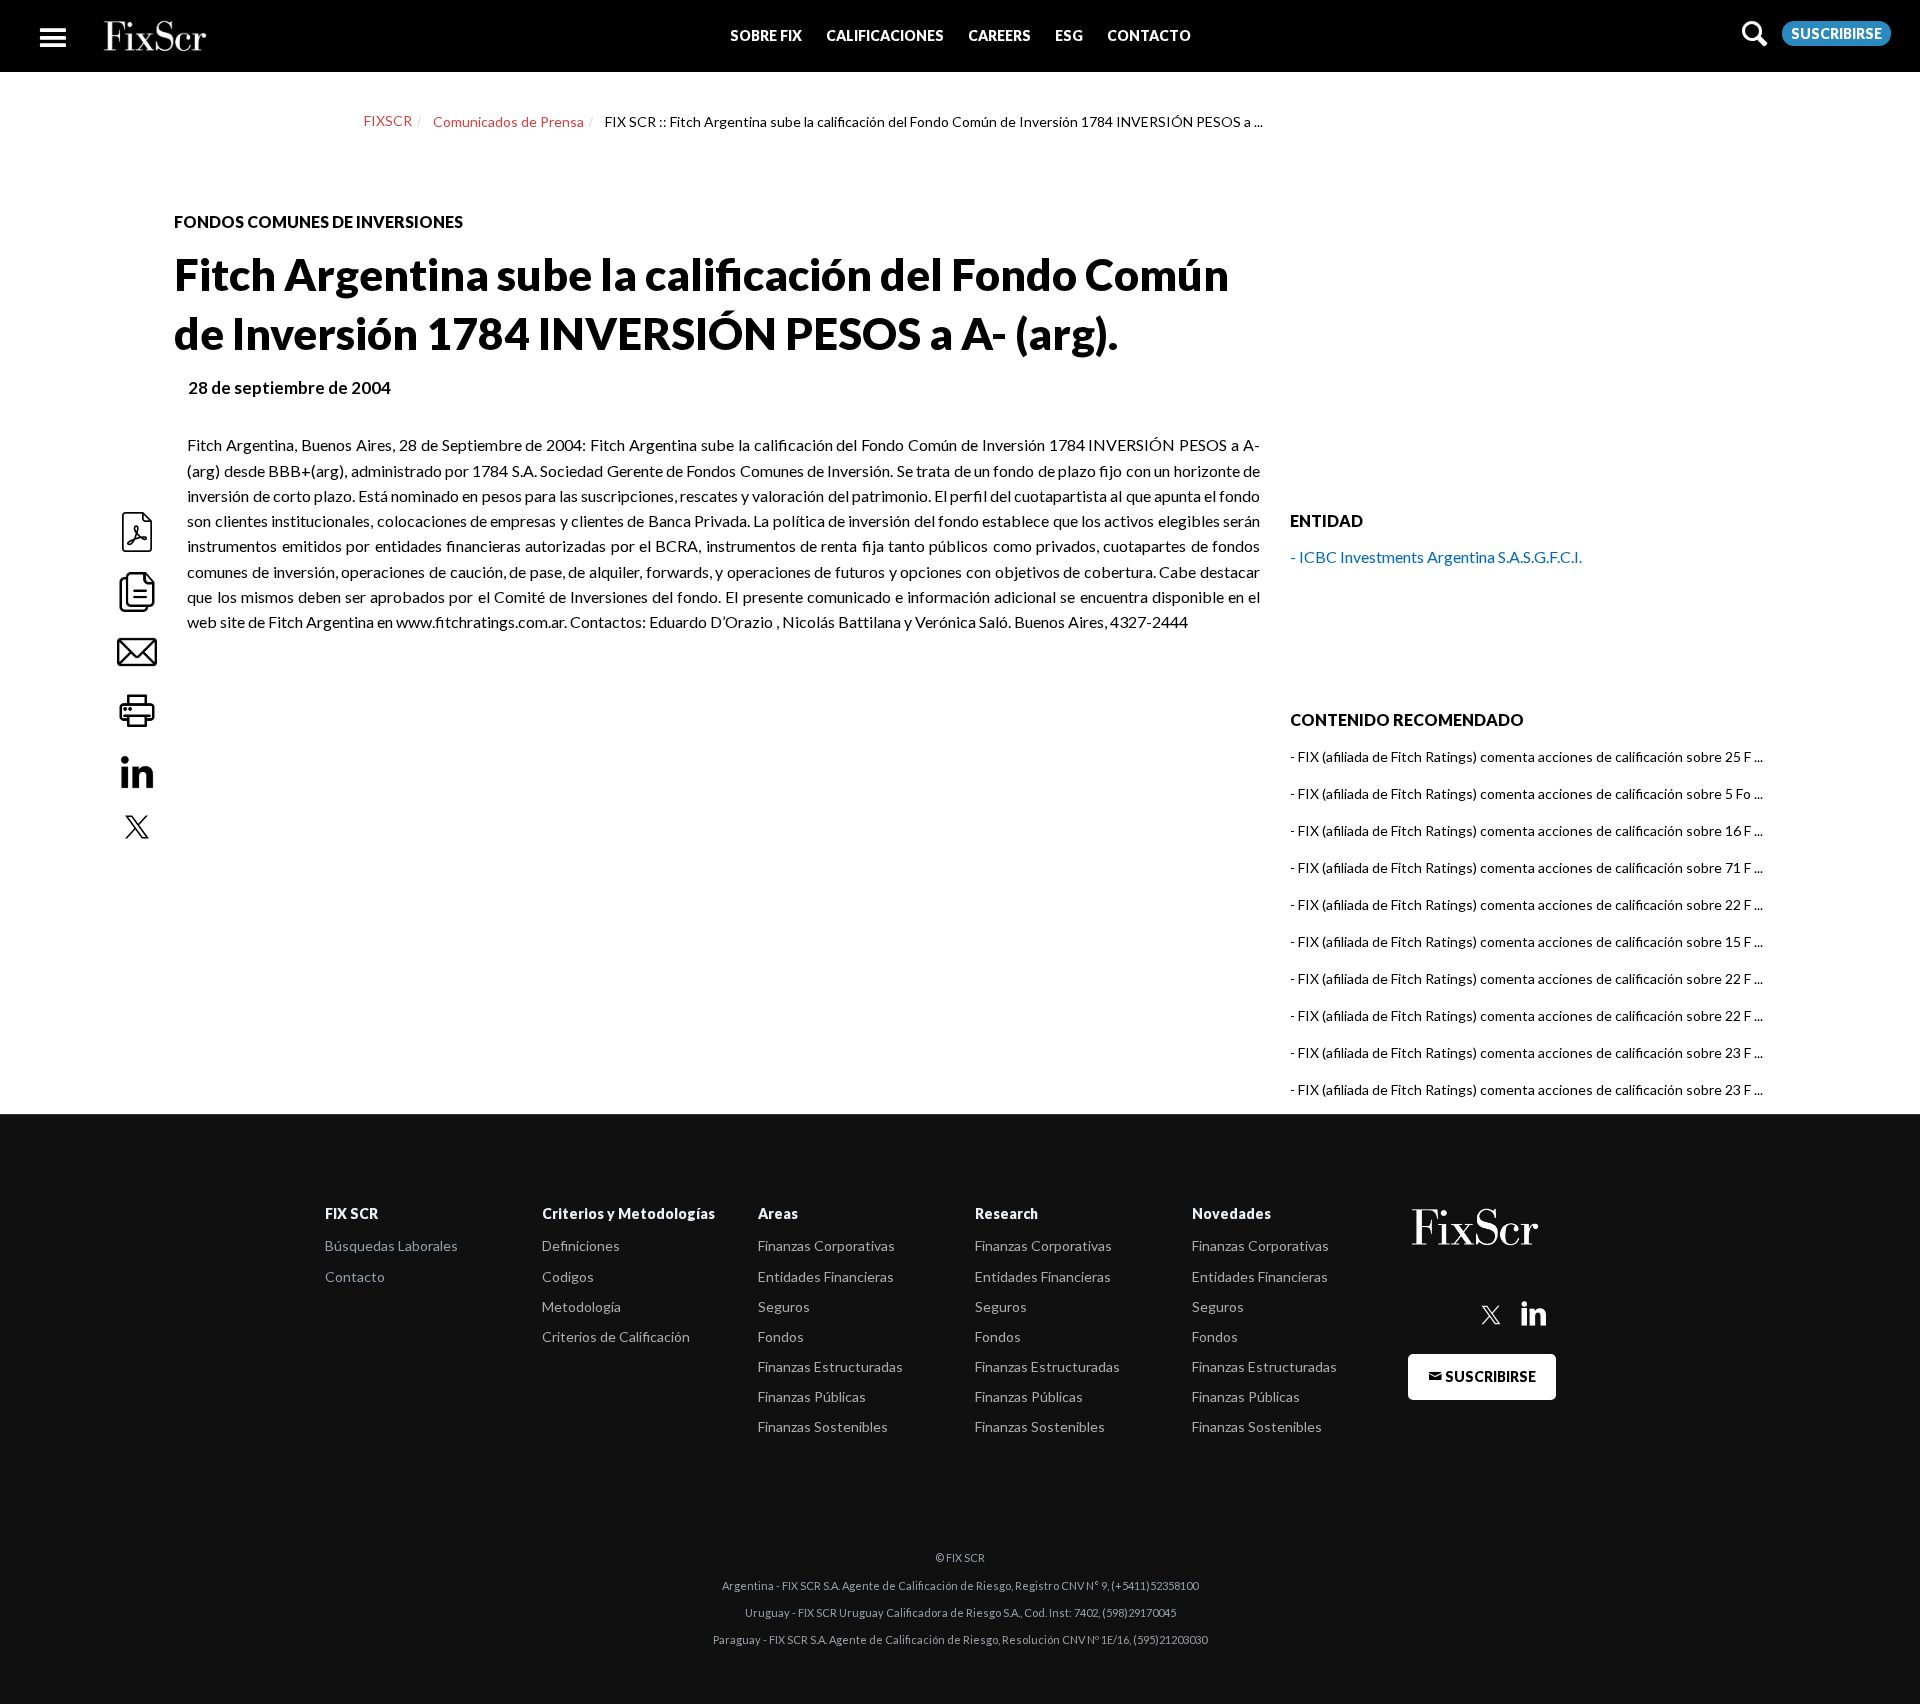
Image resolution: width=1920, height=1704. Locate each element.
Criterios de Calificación (616, 1336)
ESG (1069, 35)
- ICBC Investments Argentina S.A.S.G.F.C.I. (1436, 556)
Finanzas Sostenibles (823, 1426)
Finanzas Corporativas (826, 1245)
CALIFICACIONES (885, 35)
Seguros (784, 1306)
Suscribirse (1836, 33)
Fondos (781, 1336)
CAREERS (999, 35)
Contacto (355, 1276)
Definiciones (581, 1245)
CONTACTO (1149, 35)
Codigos (568, 1276)
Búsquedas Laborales (391, 1245)
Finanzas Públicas (812, 1396)
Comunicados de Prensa (508, 121)
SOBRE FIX (766, 35)
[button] (766, 35)
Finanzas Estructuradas (830, 1366)
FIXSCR (388, 120)
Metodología (581, 1306)
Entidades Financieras (826, 1276)
